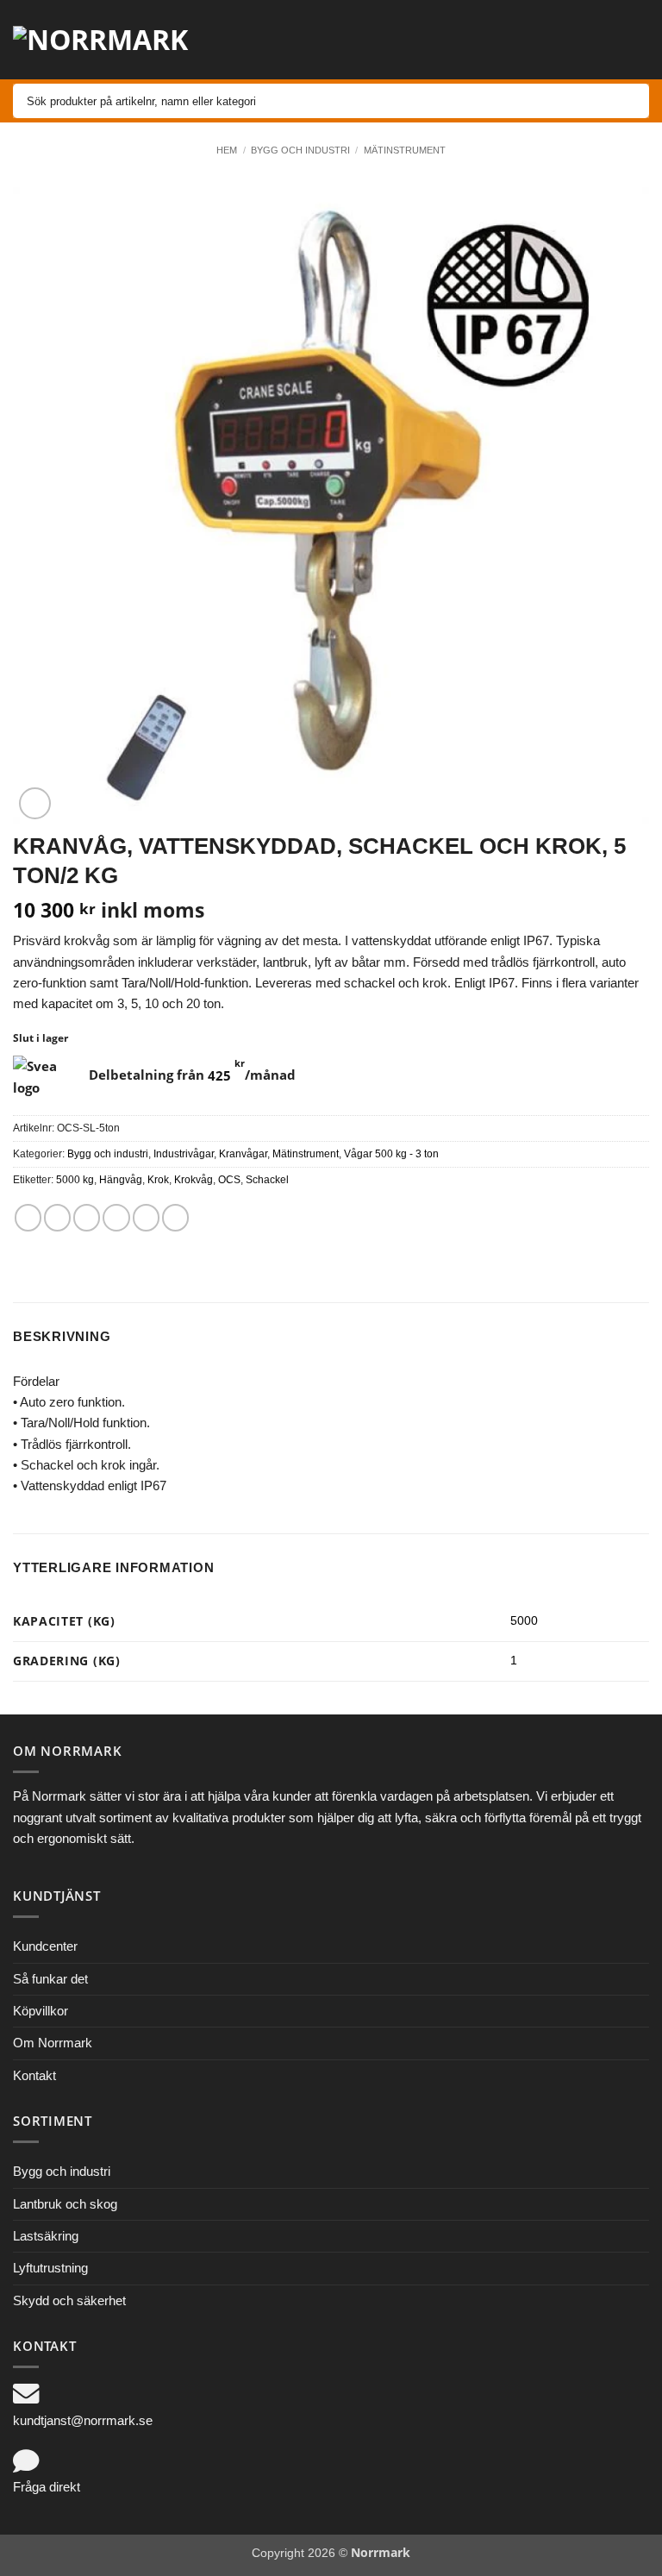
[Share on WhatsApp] (28, 1217)
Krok (158, 1180)
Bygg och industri (300, 150)
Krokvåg (194, 1180)
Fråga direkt (47, 2487)
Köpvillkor (41, 2011)
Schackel (267, 1180)
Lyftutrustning (50, 2268)
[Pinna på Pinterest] (146, 1217)
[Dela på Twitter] (87, 1217)
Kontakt (34, 2075)
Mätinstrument (405, 150)
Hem (227, 150)
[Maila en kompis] (116, 1217)
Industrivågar (184, 1154)
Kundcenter (45, 1946)
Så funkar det (50, 1979)
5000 (524, 1621)
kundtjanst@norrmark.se (83, 2420)
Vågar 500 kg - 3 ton (391, 1154)
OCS (229, 1180)
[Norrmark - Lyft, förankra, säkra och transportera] (112, 40)
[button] (518, 40)
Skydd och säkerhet (69, 2300)
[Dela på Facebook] (57, 1217)
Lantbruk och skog (65, 2204)
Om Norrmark (53, 2043)
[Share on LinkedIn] (175, 1217)
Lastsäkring (46, 2236)
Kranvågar (243, 1154)
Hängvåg (121, 1180)
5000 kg (75, 1180)
